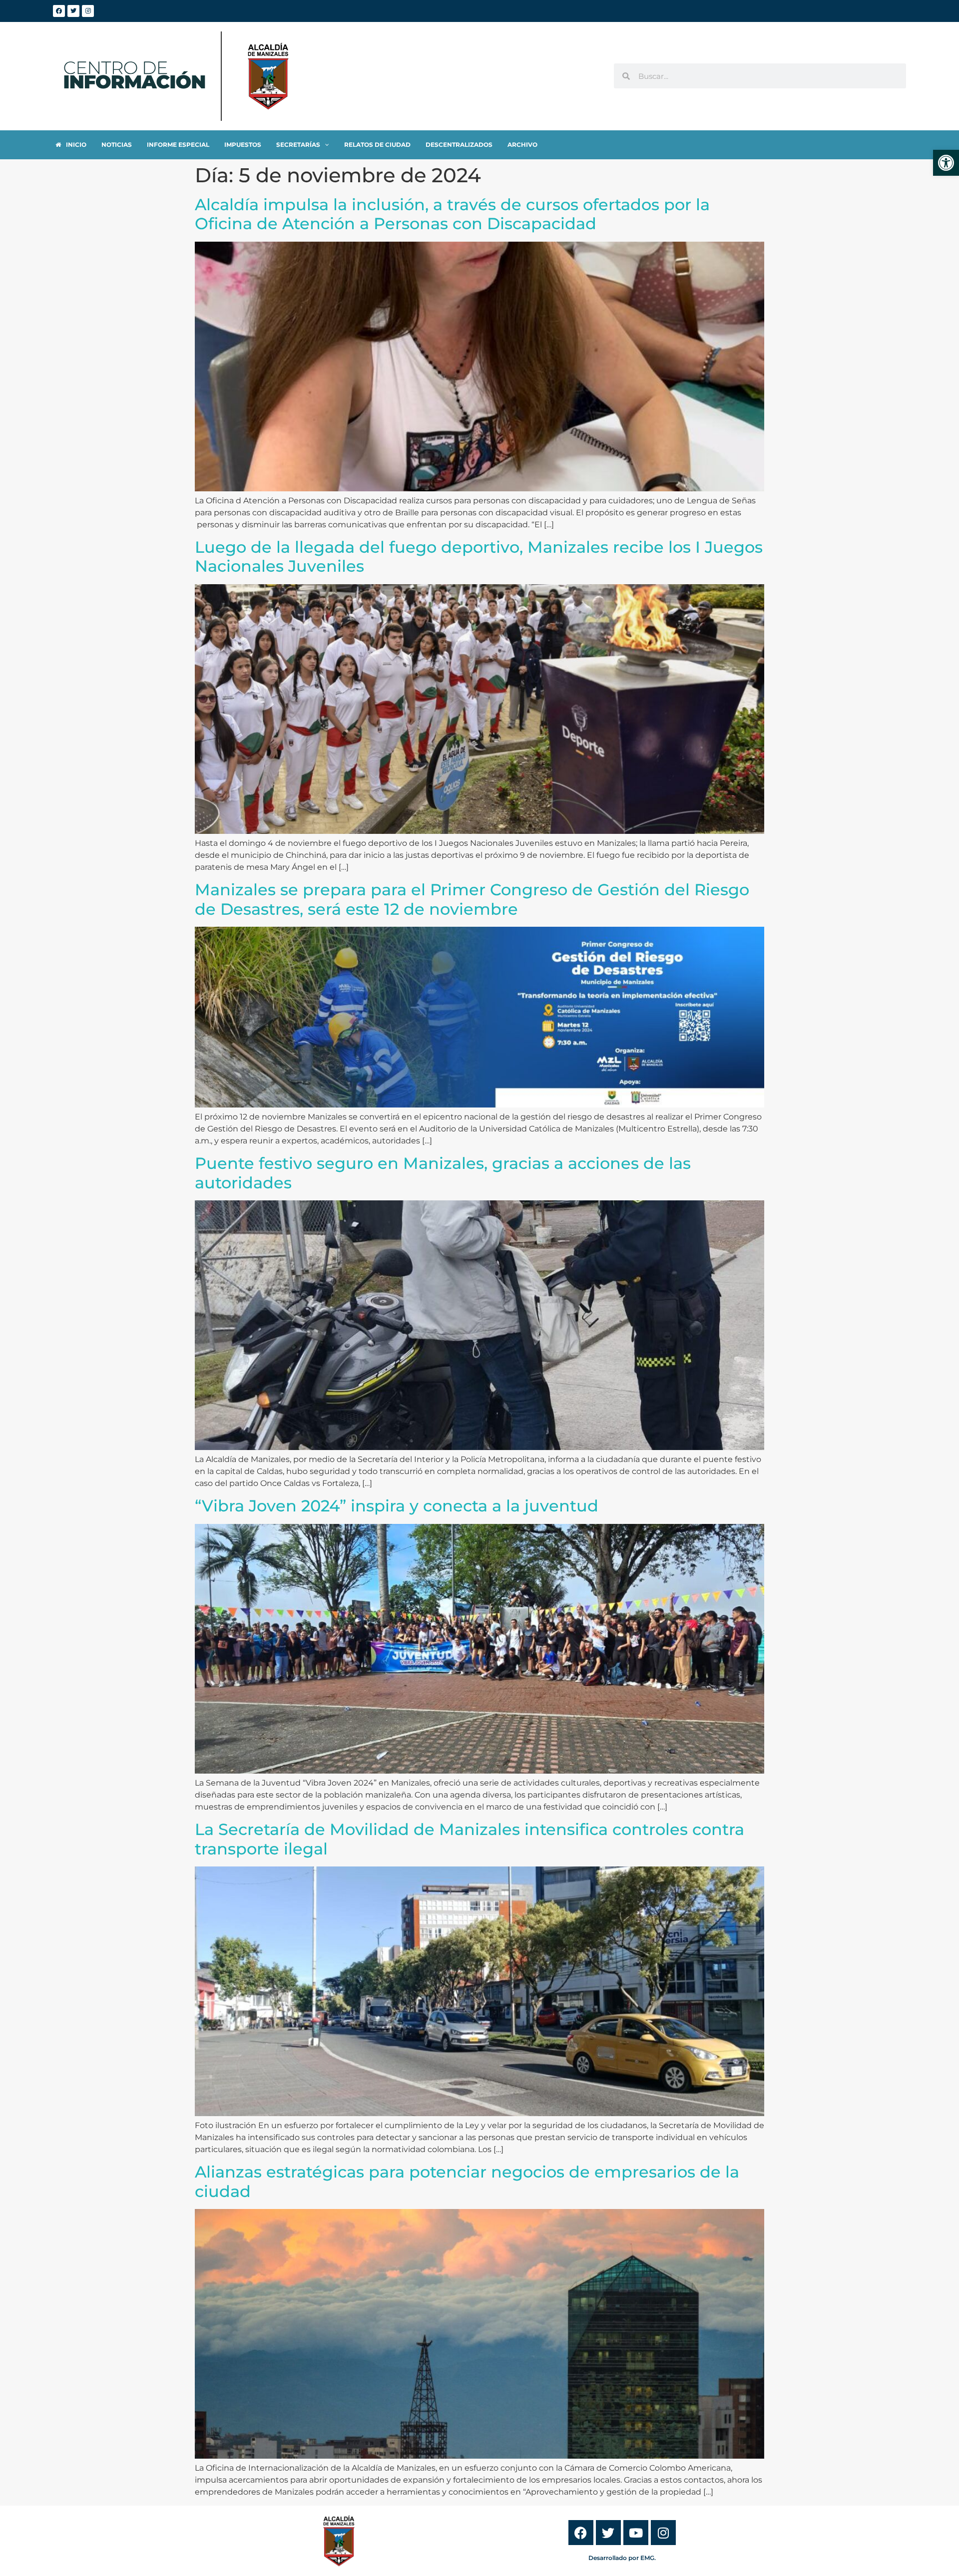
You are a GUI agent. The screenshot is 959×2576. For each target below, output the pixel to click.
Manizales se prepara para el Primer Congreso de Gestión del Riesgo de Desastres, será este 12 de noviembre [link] (472, 899)
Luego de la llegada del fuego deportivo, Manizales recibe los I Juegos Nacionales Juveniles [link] (479, 556)
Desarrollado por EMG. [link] (622, 2558)
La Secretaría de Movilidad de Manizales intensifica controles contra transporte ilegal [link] (470, 1839)
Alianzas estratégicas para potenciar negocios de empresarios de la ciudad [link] (467, 2181)
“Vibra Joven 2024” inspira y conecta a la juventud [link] (397, 1506)
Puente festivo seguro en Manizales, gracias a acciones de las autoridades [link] (443, 1173)
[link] (946, 163)
